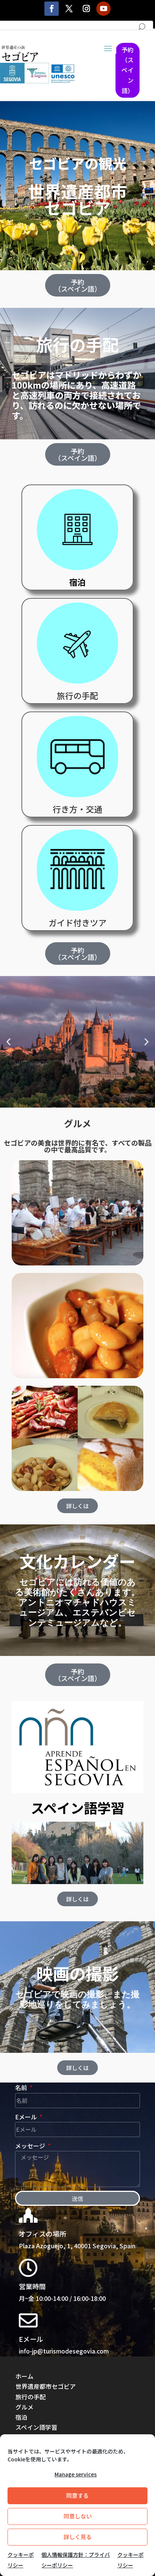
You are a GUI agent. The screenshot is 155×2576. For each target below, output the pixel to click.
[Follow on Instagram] (86, 9)
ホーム (24, 2376)
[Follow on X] (69, 9)
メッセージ (31, 2146)
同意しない (78, 2516)
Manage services (76, 2474)
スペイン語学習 (36, 2427)
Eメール (27, 2117)
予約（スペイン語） (128, 70)
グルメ (77, 1123)
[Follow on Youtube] (103, 9)
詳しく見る (78, 2537)
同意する (77, 2495)
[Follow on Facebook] (52, 9)
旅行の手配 (77, 344)
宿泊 (21, 2417)
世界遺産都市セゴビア (77, 199)
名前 (22, 2087)
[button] (8, 1042)
